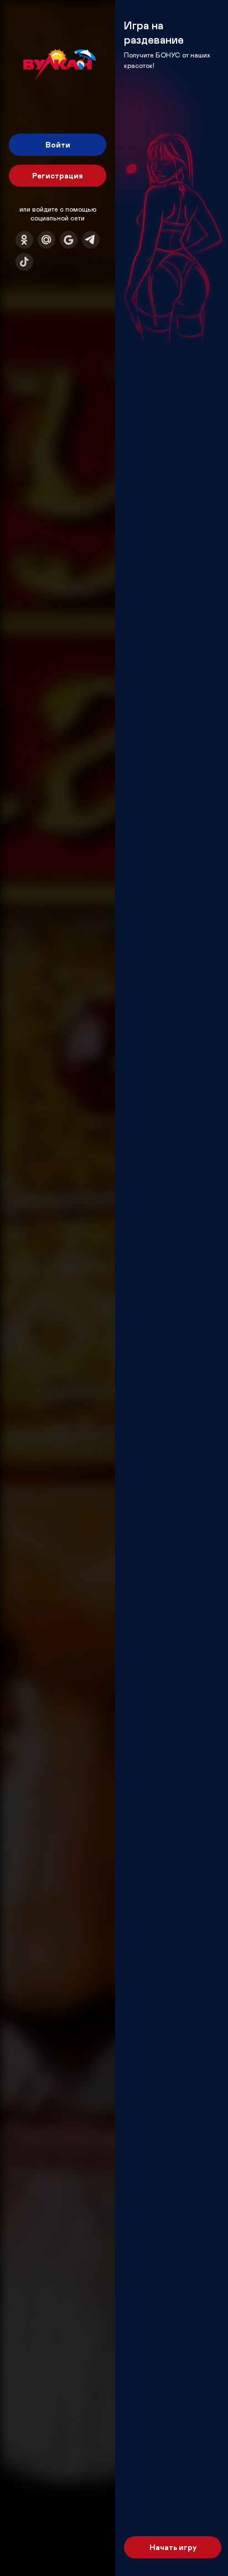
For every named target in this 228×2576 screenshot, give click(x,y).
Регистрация (58, 175)
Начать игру (173, 2547)
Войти (58, 144)
